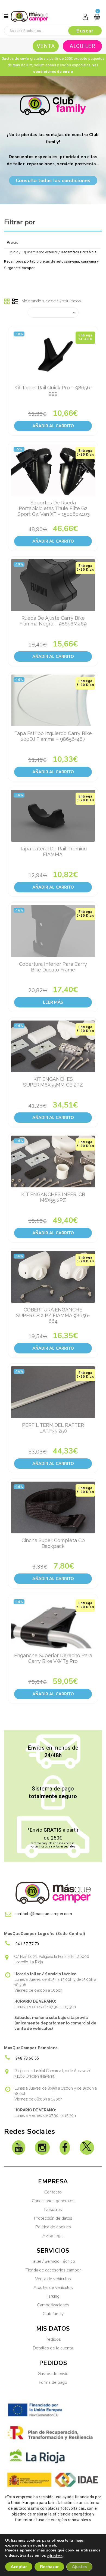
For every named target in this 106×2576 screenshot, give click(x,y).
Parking (53, 2296)
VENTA (46, 46)
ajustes (55, 2556)
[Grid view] (7, 302)
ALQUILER (82, 46)
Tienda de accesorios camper (53, 2270)
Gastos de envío (53, 2374)
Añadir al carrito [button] (53, 426)
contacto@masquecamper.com (43, 1914)
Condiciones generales (53, 2201)
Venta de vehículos (53, 2279)
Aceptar (19, 2567)
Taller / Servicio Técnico (53, 2261)
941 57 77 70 (27, 1944)
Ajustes (79, 2567)
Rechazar (49, 2567)
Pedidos (53, 2339)
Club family (53, 2314)
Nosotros (53, 2210)
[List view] (15, 302)
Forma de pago (53, 2382)
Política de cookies (53, 2227)
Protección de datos (53, 2218)
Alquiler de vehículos (53, 2288)
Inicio (14, 252)
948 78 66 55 (27, 2058)
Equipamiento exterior (40, 252)
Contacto (53, 2192)
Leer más (53, 1002)
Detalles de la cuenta (53, 2348)
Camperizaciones (53, 2305)
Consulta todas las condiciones (53, 180)
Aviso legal (53, 2236)
